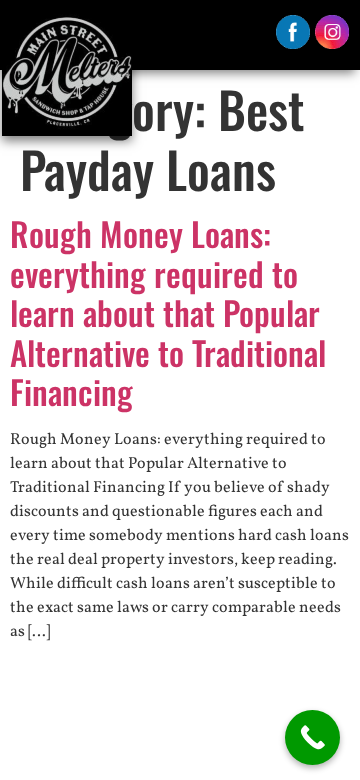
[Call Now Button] (312, 737)
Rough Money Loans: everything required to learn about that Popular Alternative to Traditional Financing (168, 312)
